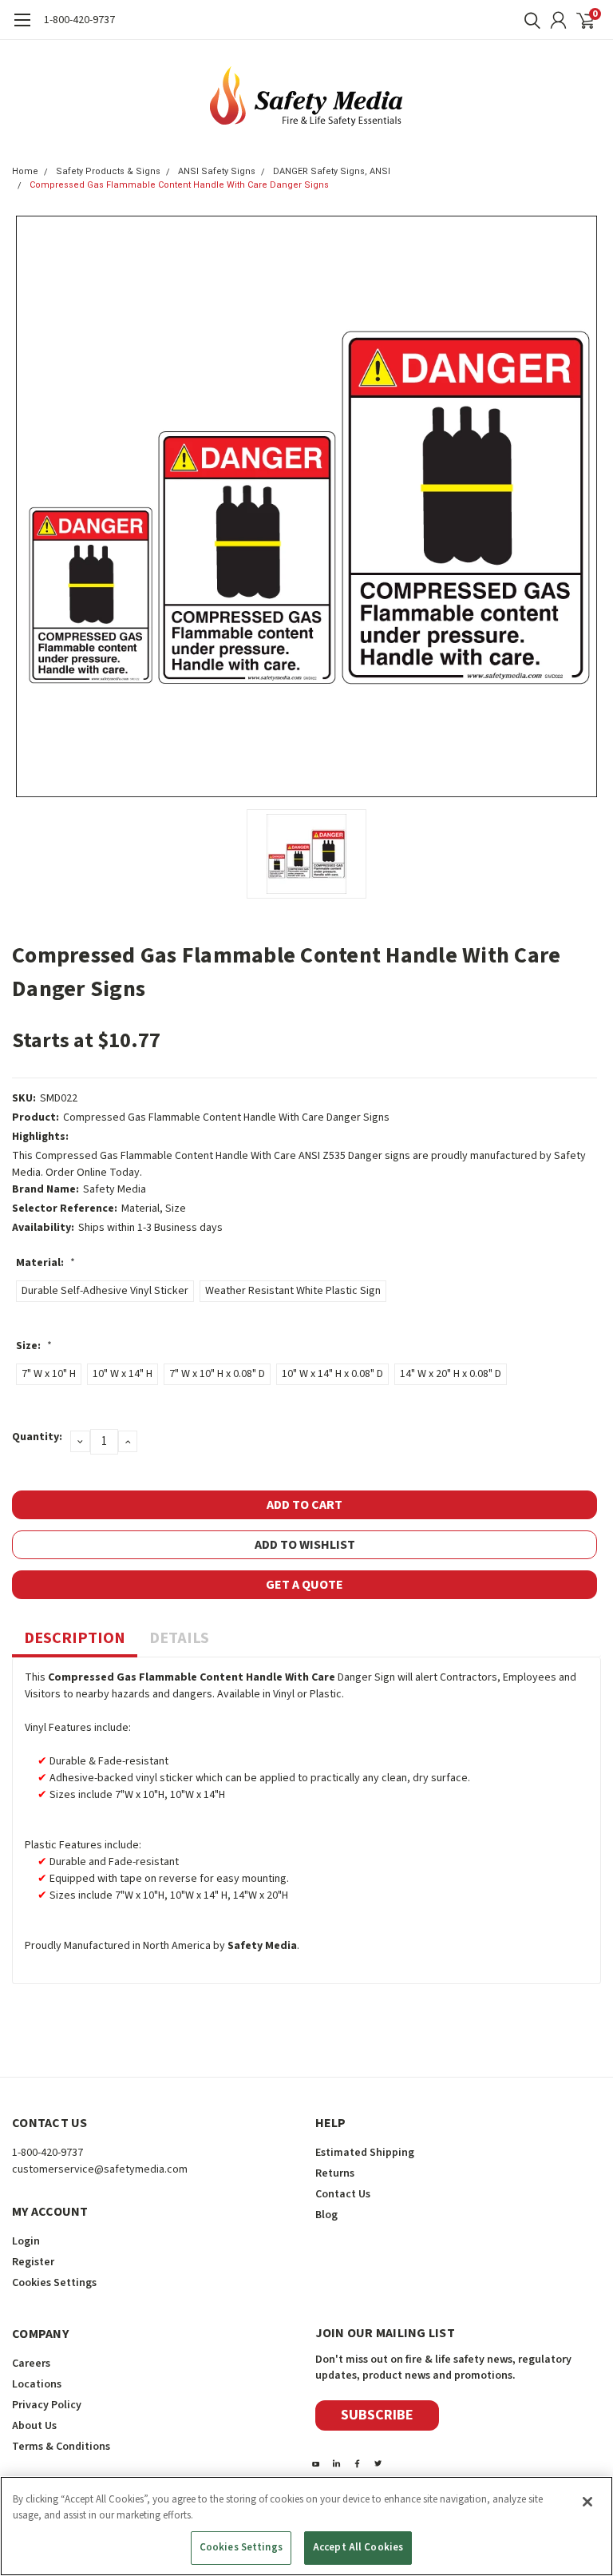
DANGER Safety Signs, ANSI (332, 171)
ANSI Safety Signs (217, 171)
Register (33, 2262)
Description (75, 1638)
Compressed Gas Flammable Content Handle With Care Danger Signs (179, 185)
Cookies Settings (241, 2547)
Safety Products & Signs (108, 171)
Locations (37, 2384)
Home (25, 171)
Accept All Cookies (358, 2547)
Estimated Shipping (365, 2153)
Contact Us (343, 2194)
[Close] (587, 2502)
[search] (528, 20)
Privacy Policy (47, 2405)
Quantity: (37, 1437)
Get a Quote (305, 1585)
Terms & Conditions (61, 2447)
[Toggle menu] (22, 28)
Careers (31, 2364)
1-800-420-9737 (79, 20)
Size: (34, 1346)
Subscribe (377, 2415)
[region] (306, 2526)
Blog (326, 2215)
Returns (335, 2173)
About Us (34, 2426)
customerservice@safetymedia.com (100, 2169)
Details (179, 1638)
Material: (45, 1263)
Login (26, 2241)
